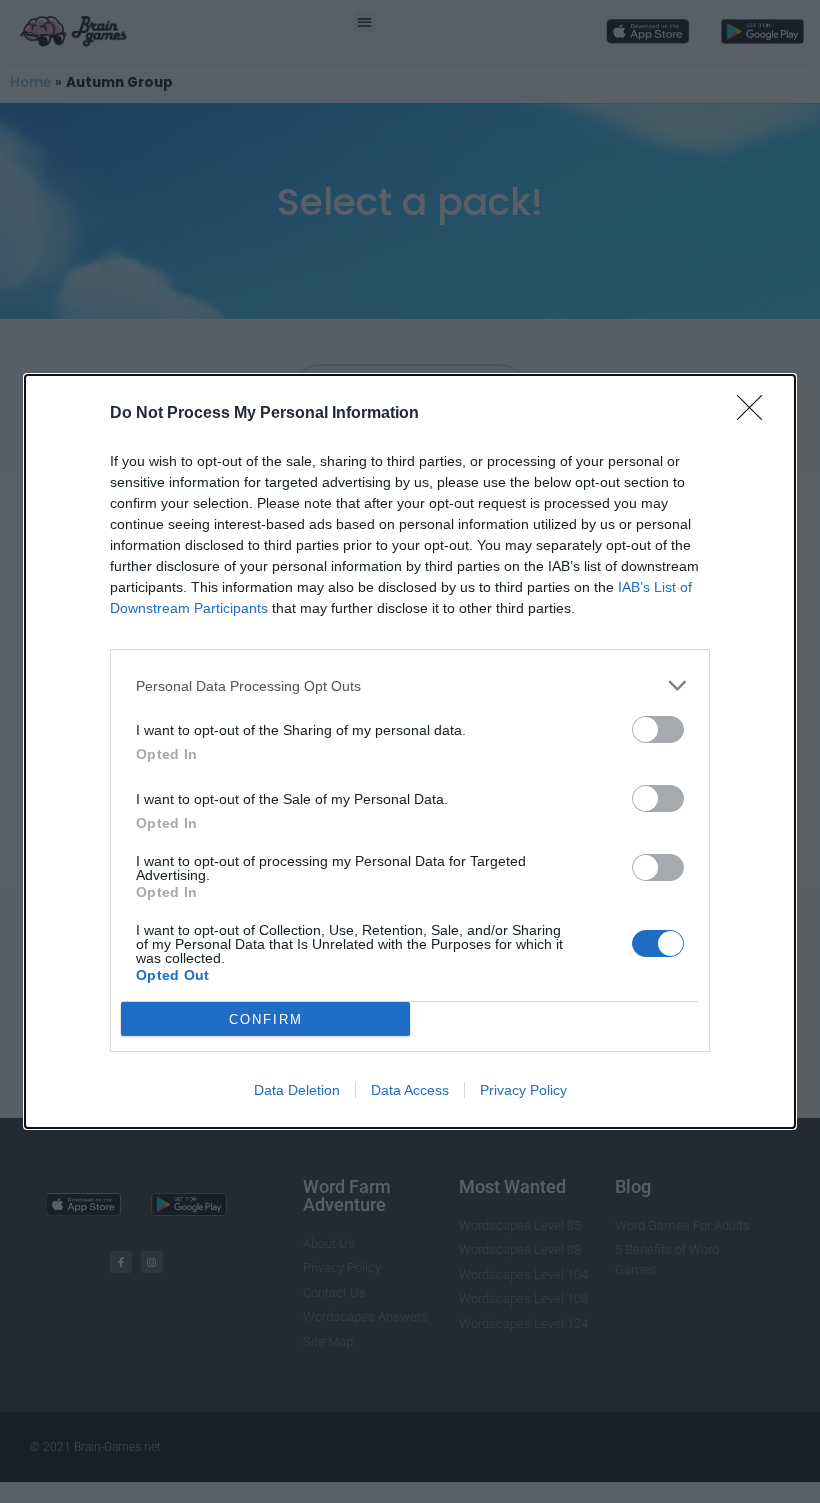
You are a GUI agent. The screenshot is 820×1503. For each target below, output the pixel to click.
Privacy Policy (523, 1090)
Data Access (410, 1090)
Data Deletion (297, 1090)
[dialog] (410, 751)
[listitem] (410, 685)
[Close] (756, 414)
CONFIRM (266, 1019)
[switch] (658, 729)
